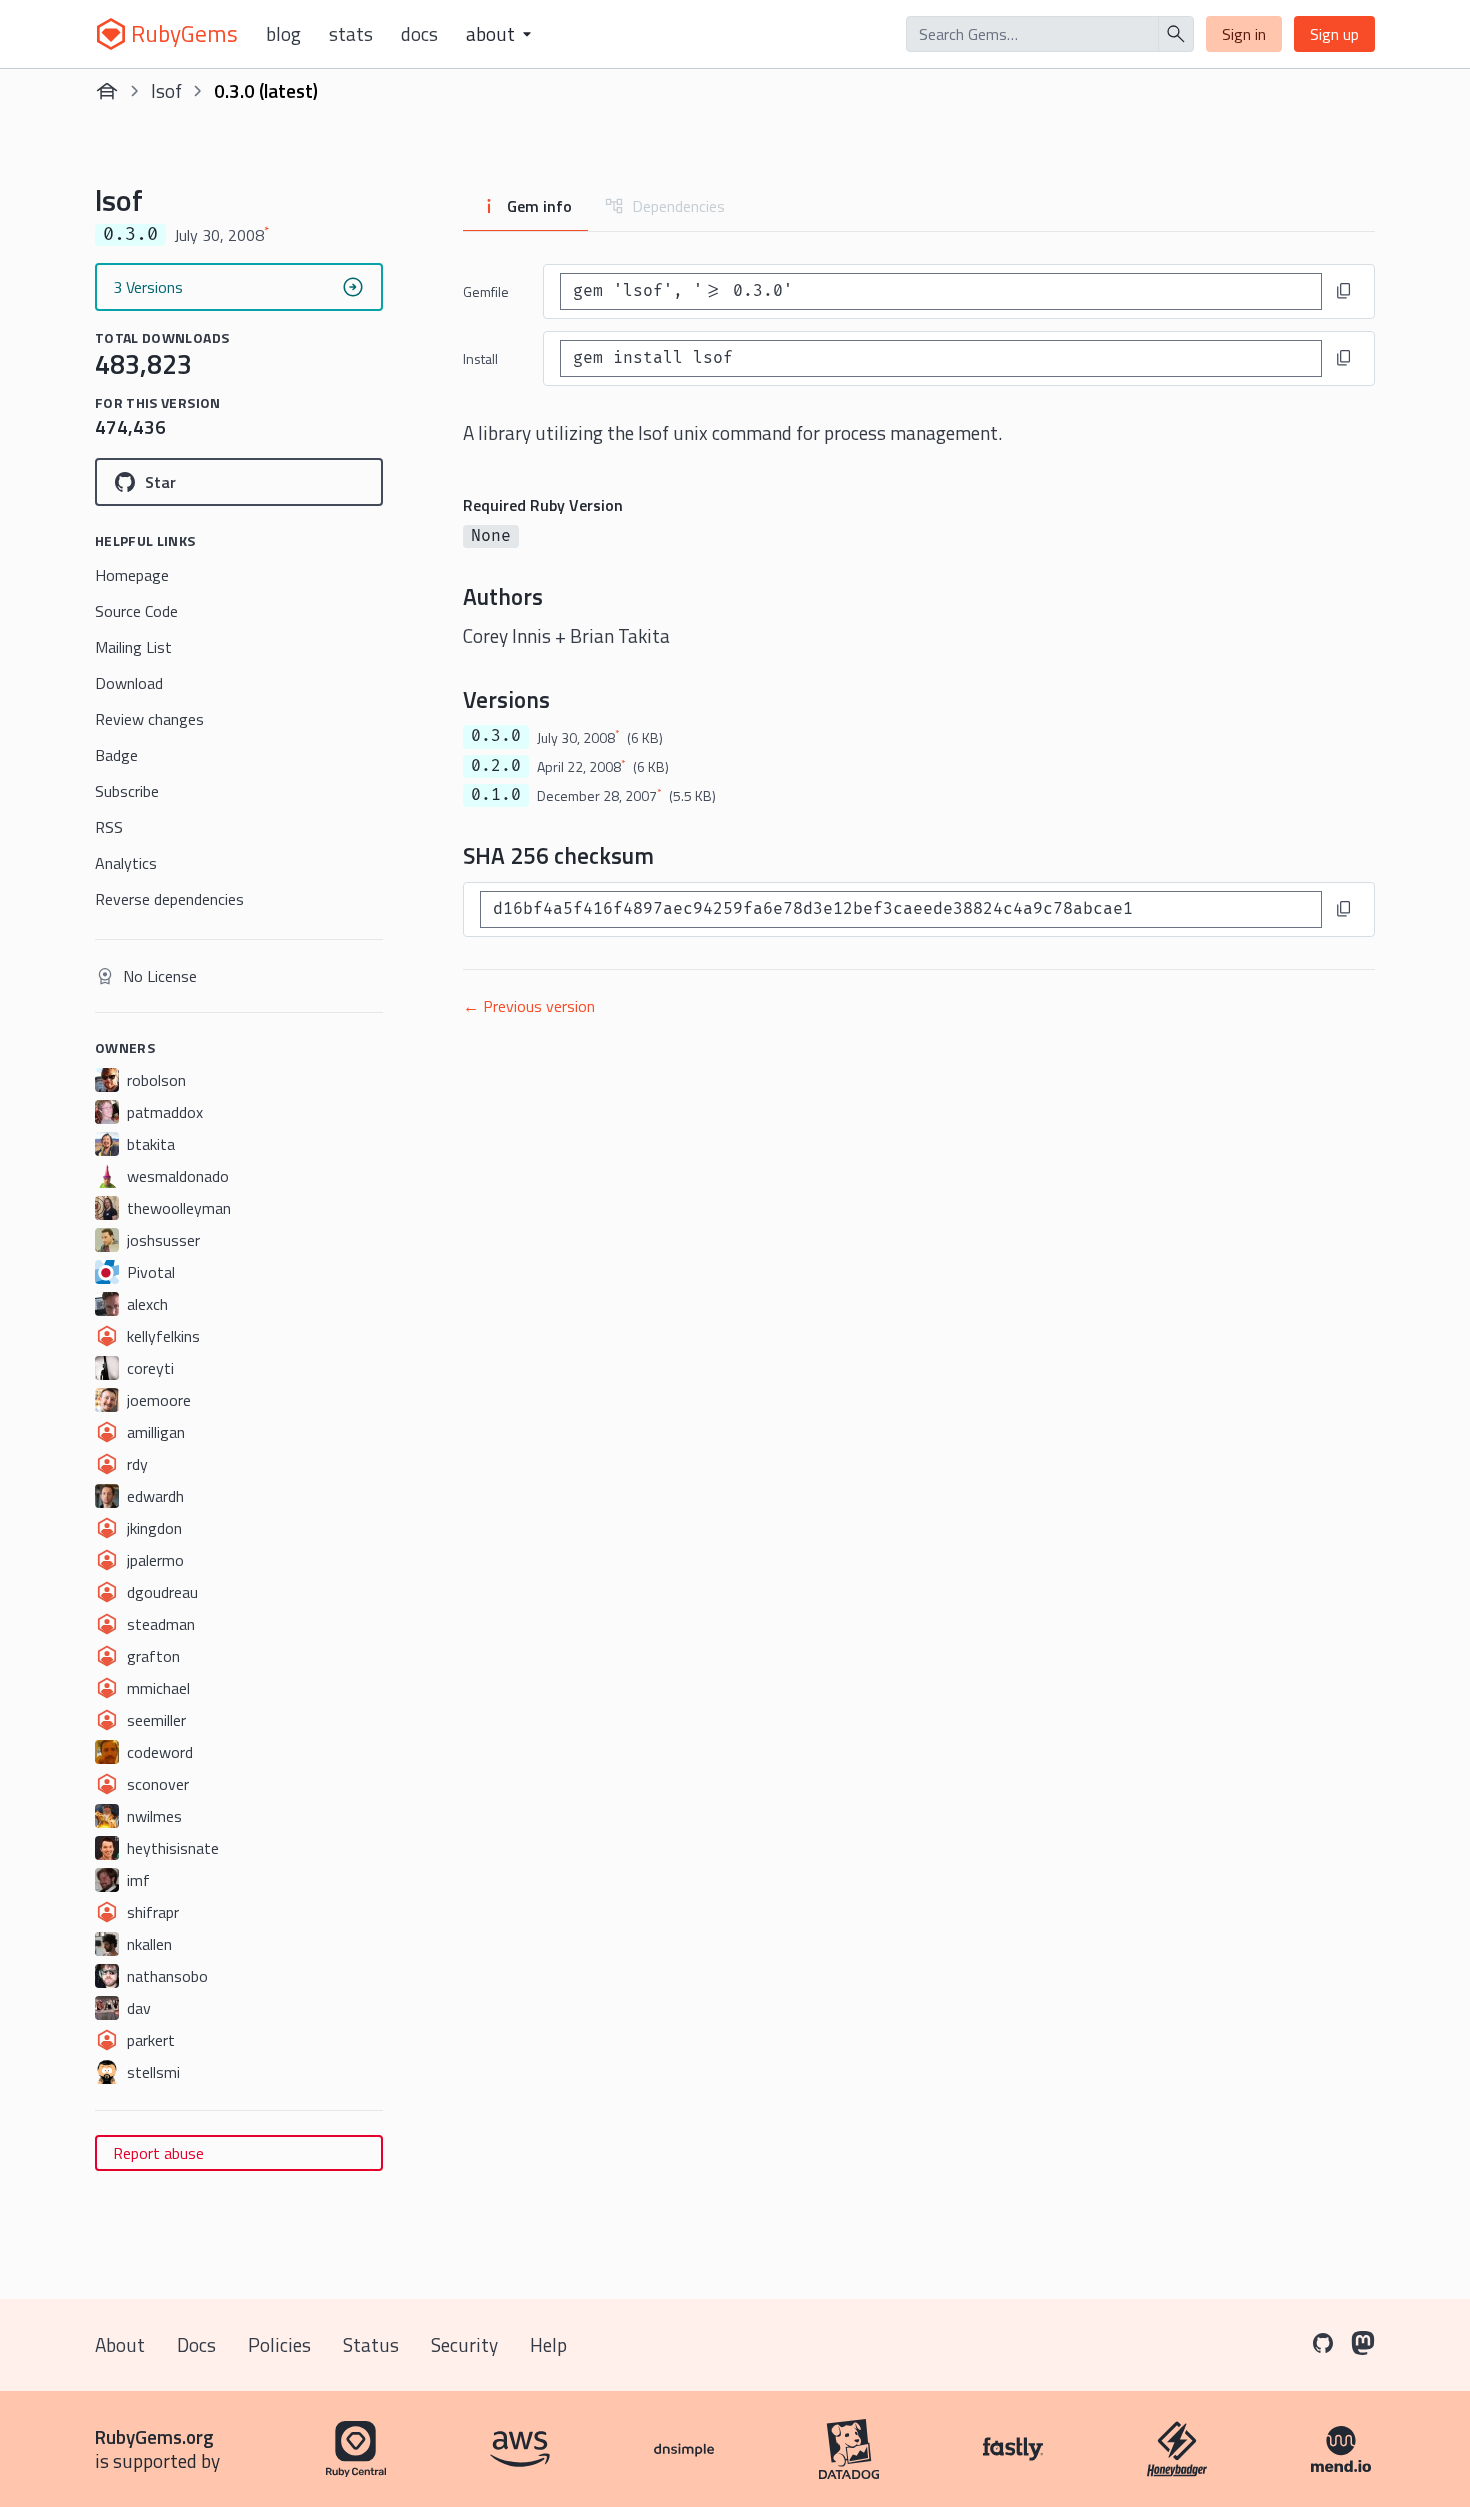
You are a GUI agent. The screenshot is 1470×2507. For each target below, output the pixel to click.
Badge (116, 755)
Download (129, 683)
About (120, 2344)
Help (548, 2344)
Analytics (126, 863)
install (480, 358)
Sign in (1244, 34)
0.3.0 (496, 736)
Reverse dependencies (169, 899)
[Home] (107, 91)
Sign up (1334, 34)
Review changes (149, 719)
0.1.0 (496, 795)
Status (371, 2344)
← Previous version (529, 1006)
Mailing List (133, 647)
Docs (419, 34)
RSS (109, 827)
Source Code (136, 611)
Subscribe (127, 791)
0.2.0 (496, 766)
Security (464, 2344)
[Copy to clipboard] (1344, 291)
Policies (279, 2344)
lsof (166, 90)
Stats (351, 34)
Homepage (132, 575)
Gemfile (486, 291)
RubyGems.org (154, 2436)
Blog (283, 34)
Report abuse (158, 2153)
